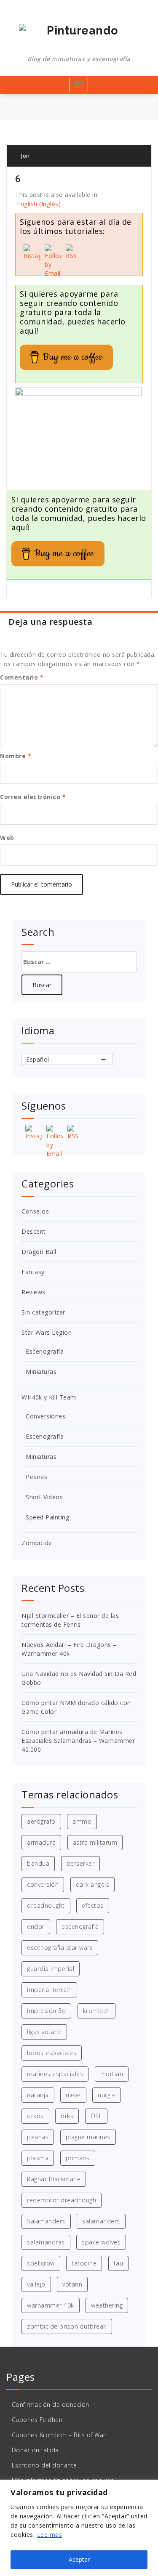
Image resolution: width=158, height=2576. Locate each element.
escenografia (80, 1927)
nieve (73, 2095)
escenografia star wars (60, 1948)
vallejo (36, 2284)
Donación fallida (35, 2450)
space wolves (101, 2242)
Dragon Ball (39, 1252)
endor (36, 1927)
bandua (38, 1863)
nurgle (107, 2095)
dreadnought (46, 1905)
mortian (112, 2074)
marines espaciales (55, 2074)
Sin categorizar (43, 1312)
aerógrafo (41, 1821)
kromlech (96, 2011)
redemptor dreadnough (62, 2200)
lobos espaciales (52, 2053)
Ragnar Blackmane (54, 2179)
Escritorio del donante (44, 2465)
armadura (41, 1842)
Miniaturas (41, 1372)
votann (72, 2284)
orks (67, 2116)
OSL (96, 2116)
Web (7, 838)
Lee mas (50, 2535)
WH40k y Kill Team (49, 1397)
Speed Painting (47, 1517)
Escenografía (45, 1351)
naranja (38, 2095)
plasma (38, 2158)
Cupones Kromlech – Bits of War (59, 2435)
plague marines (88, 2137)
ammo (82, 1821)
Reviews (33, 1292)
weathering (107, 2305)
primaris (78, 2158)
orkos (35, 2116)
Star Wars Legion (47, 1332)
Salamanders (46, 2221)
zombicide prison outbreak (67, 2326)
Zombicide (37, 1543)
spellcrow (41, 2263)
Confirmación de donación (51, 2405)
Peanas (36, 1477)
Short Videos (44, 1497)
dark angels (93, 1884)
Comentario (22, 677)
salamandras (46, 2242)
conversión (43, 1884)
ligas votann (44, 2032)
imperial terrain (49, 1990)
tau (119, 2263)
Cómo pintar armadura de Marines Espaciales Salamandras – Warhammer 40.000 (78, 1741)
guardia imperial (51, 1969)
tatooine (84, 2263)
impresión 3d (46, 2011)
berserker (81, 1863)
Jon (25, 156)
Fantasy (33, 1272)
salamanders (101, 2221)
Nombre (16, 756)
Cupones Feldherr (38, 2420)
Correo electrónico (33, 797)
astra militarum (95, 1842)
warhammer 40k (51, 2305)
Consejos (35, 1211)
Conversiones (46, 1416)
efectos (93, 1905)
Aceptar (79, 2559)
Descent (34, 1231)
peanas (38, 2137)
